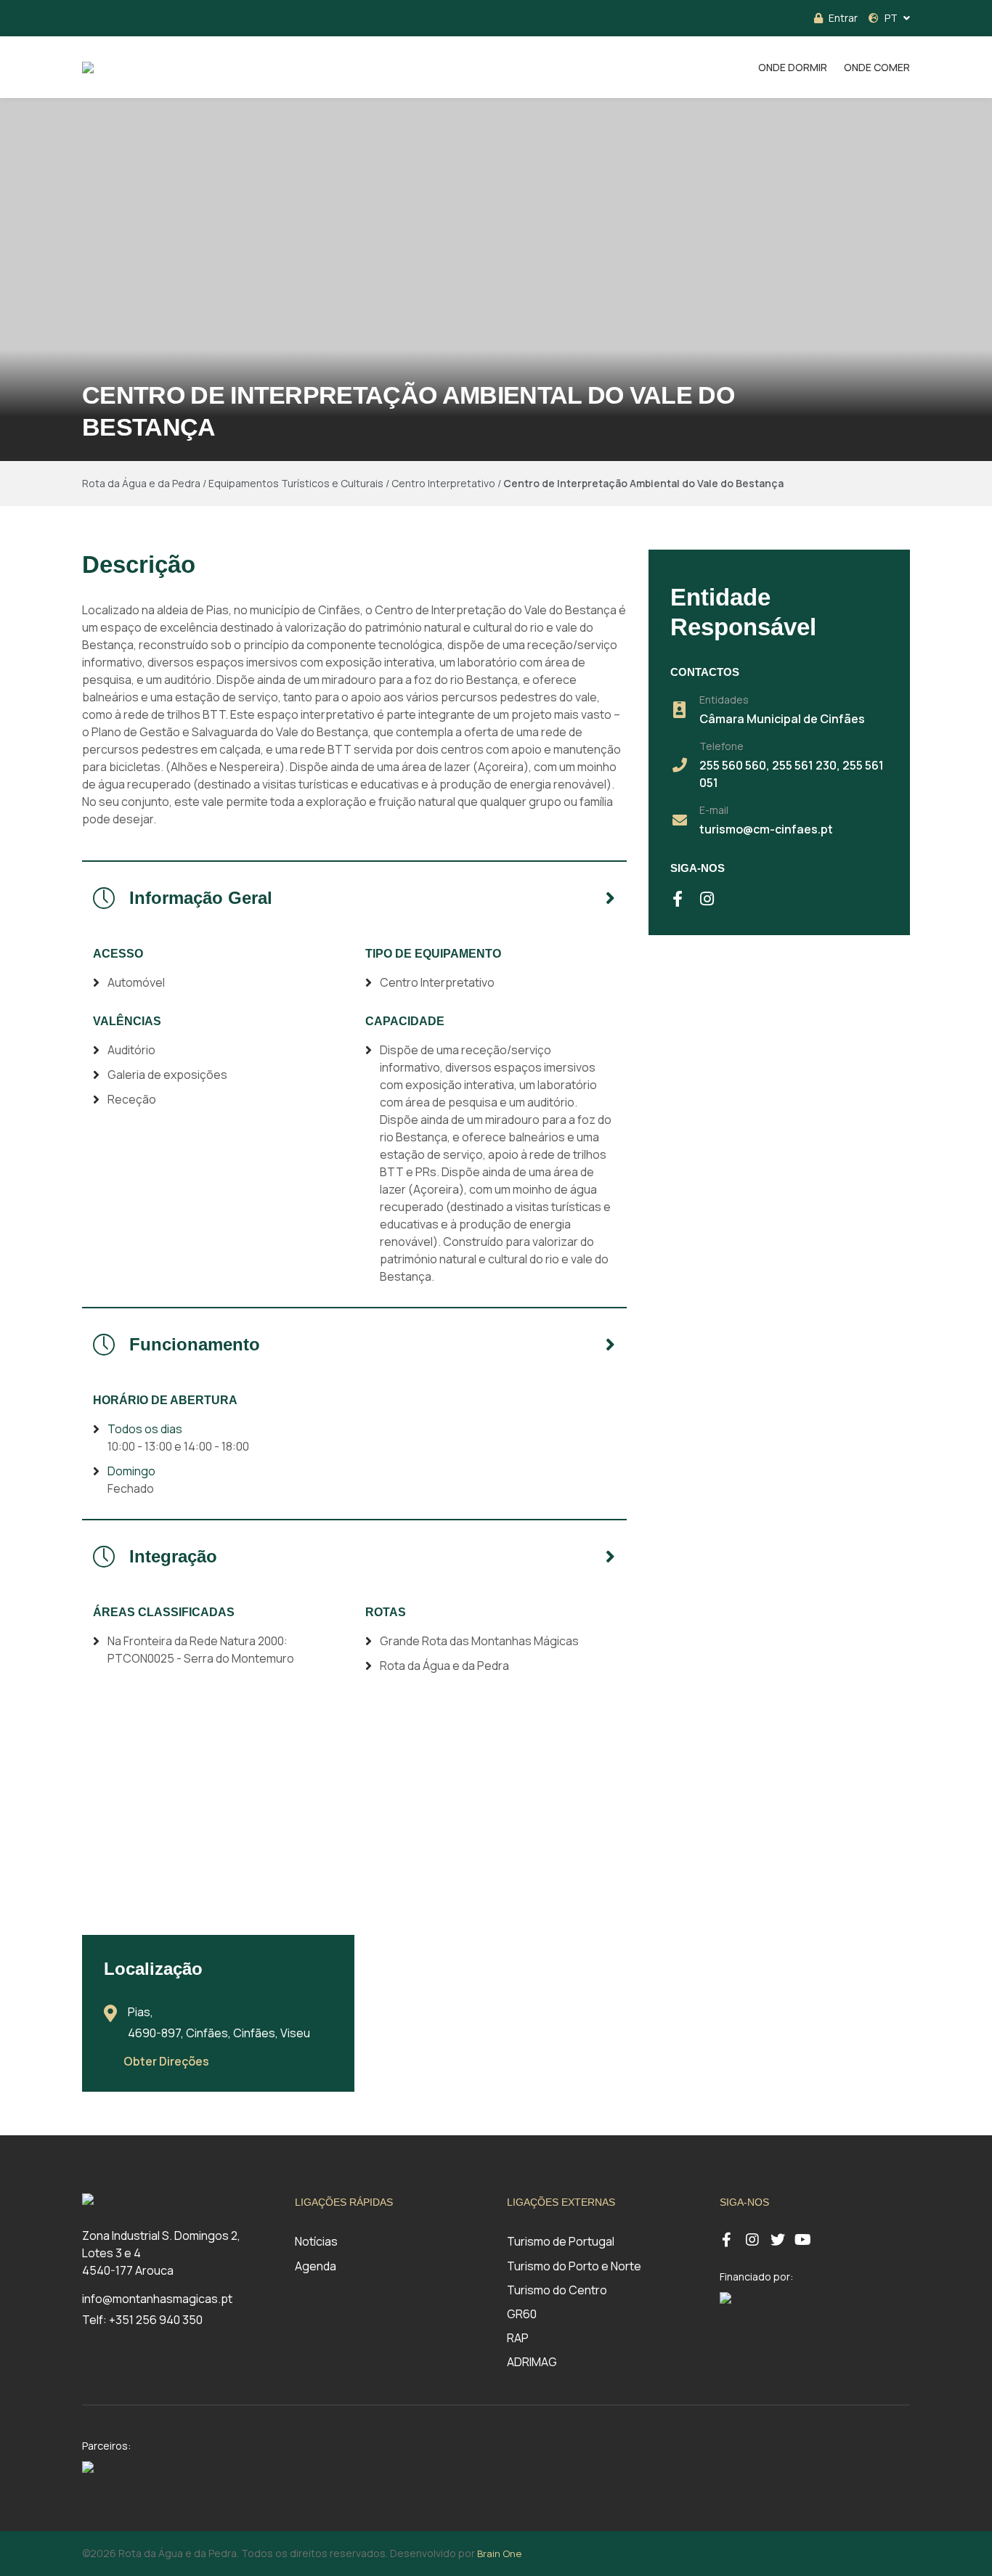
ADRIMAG (532, 2362)
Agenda (316, 2266)
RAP (518, 2338)
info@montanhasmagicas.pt (157, 2299)
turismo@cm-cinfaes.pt (766, 829)
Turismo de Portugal (561, 2241)
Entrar (843, 18)
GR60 (522, 2314)
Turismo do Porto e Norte (574, 2266)
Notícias (316, 2241)
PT (891, 18)
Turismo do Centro (557, 2290)
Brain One (499, 2553)
